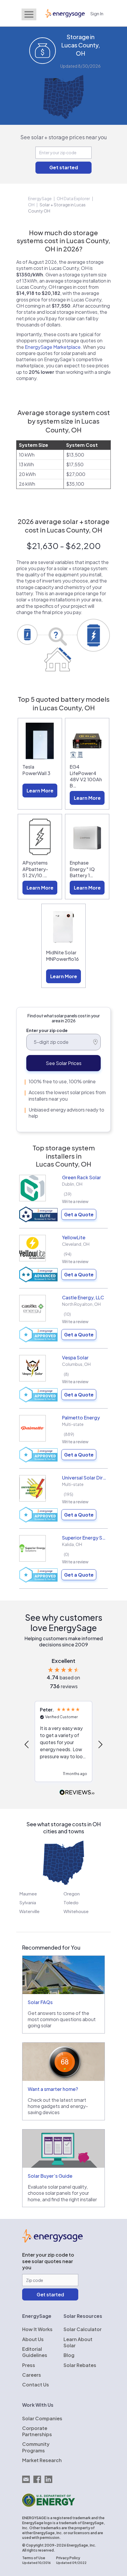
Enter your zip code (47, 1030)
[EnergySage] (52, 2241)
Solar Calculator (83, 2329)
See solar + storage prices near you (64, 137)
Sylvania (28, 1902)
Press (29, 2365)
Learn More (40, 791)
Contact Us (36, 2385)
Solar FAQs (40, 2002)
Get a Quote (79, 1214)
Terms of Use (34, 2558)
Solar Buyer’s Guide (50, 2176)
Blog (69, 2355)
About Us (33, 2339)
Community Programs (36, 2447)
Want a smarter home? (53, 2089)
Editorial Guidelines (35, 2352)
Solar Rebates (80, 2365)
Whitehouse (76, 1911)
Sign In (97, 13)
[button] (27, 1744)
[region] (63, 1745)
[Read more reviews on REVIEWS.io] (77, 1793)
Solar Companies (42, 2418)
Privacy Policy (68, 2558)
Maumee (28, 1894)
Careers (32, 2375)
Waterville (29, 1911)
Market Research (42, 2460)
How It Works (37, 2329)
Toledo (71, 1902)
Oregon (72, 1894)
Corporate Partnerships (37, 2431)
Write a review (75, 1201)
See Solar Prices (64, 1063)
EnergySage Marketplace (53, 347)
